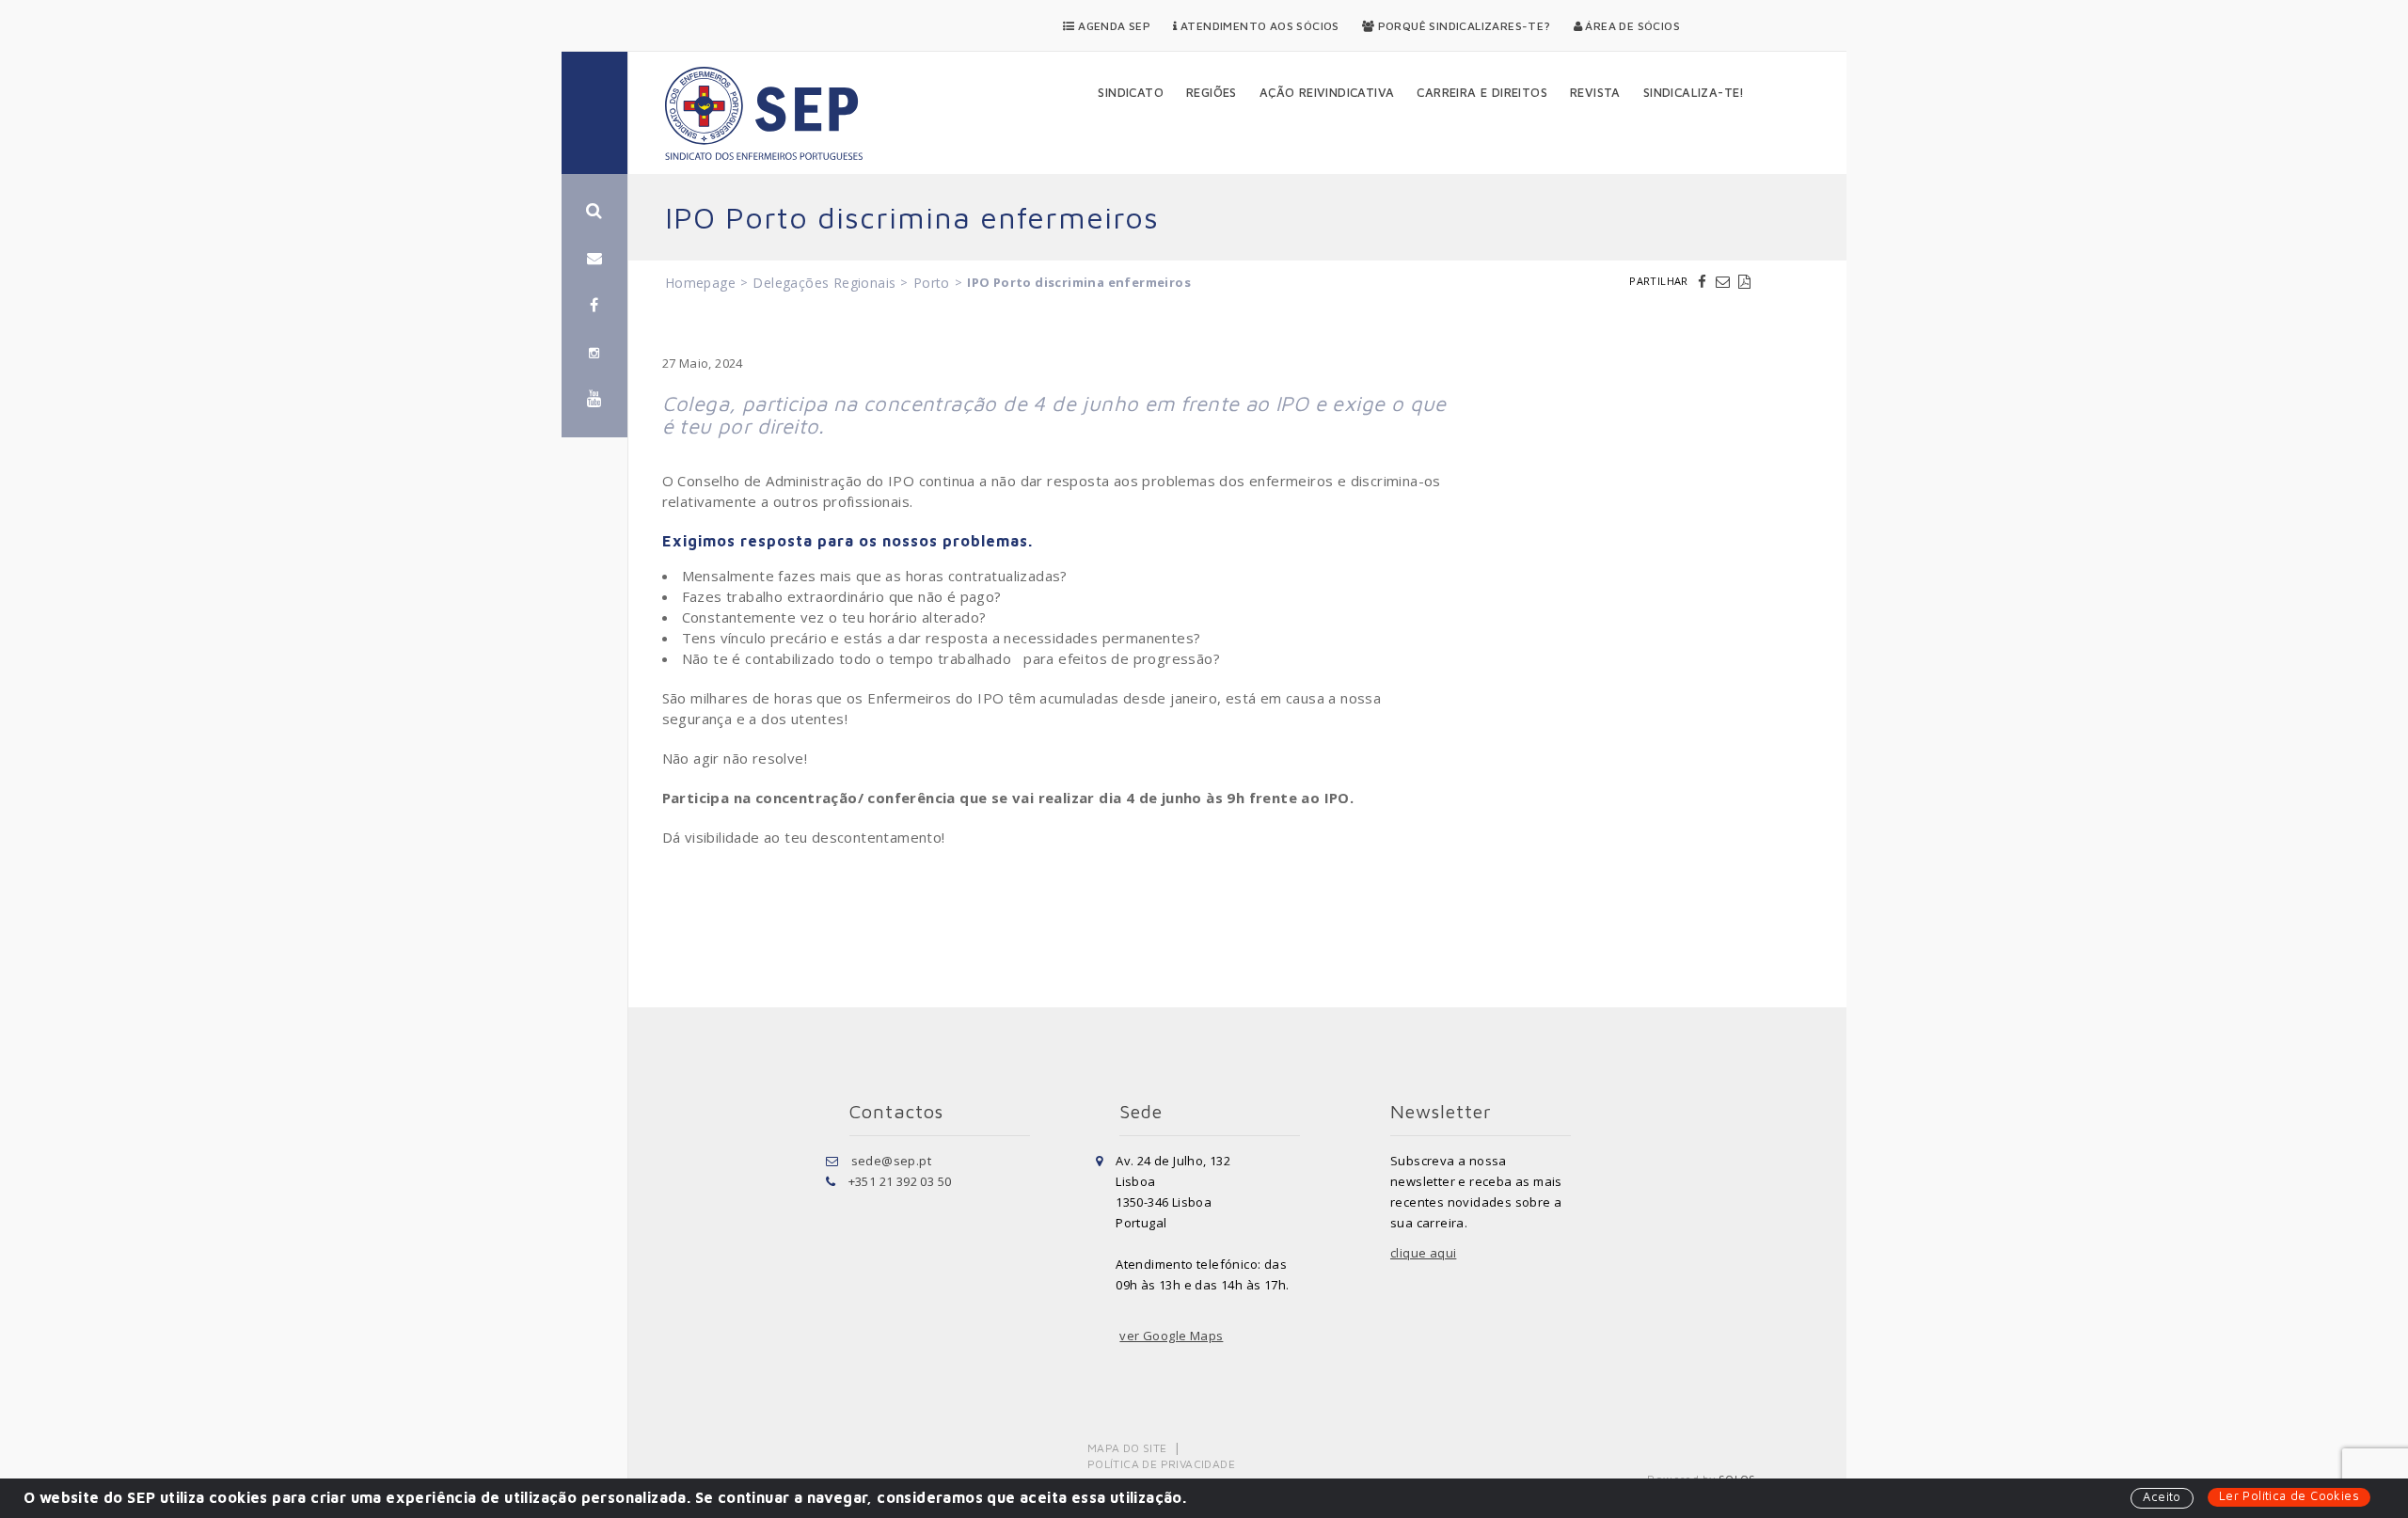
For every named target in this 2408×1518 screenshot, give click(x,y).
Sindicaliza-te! (1694, 92)
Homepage (700, 283)
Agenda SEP (1113, 26)
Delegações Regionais (824, 283)
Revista (1595, 92)
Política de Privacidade (1161, 1464)
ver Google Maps (1171, 1336)
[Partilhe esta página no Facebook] (1704, 281)
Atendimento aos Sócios (1259, 26)
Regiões (1212, 92)
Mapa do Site (1127, 1448)
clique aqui (1423, 1253)
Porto (932, 283)
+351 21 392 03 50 (900, 1181)
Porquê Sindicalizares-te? (1462, 26)
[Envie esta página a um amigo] (1725, 281)
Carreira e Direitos (1482, 92)
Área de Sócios (1631, 26)
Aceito (2162, 1496)
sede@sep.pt (891, 1161)
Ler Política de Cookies (2289, 1495)
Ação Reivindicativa (1327, 92)
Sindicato (1131, 92)
